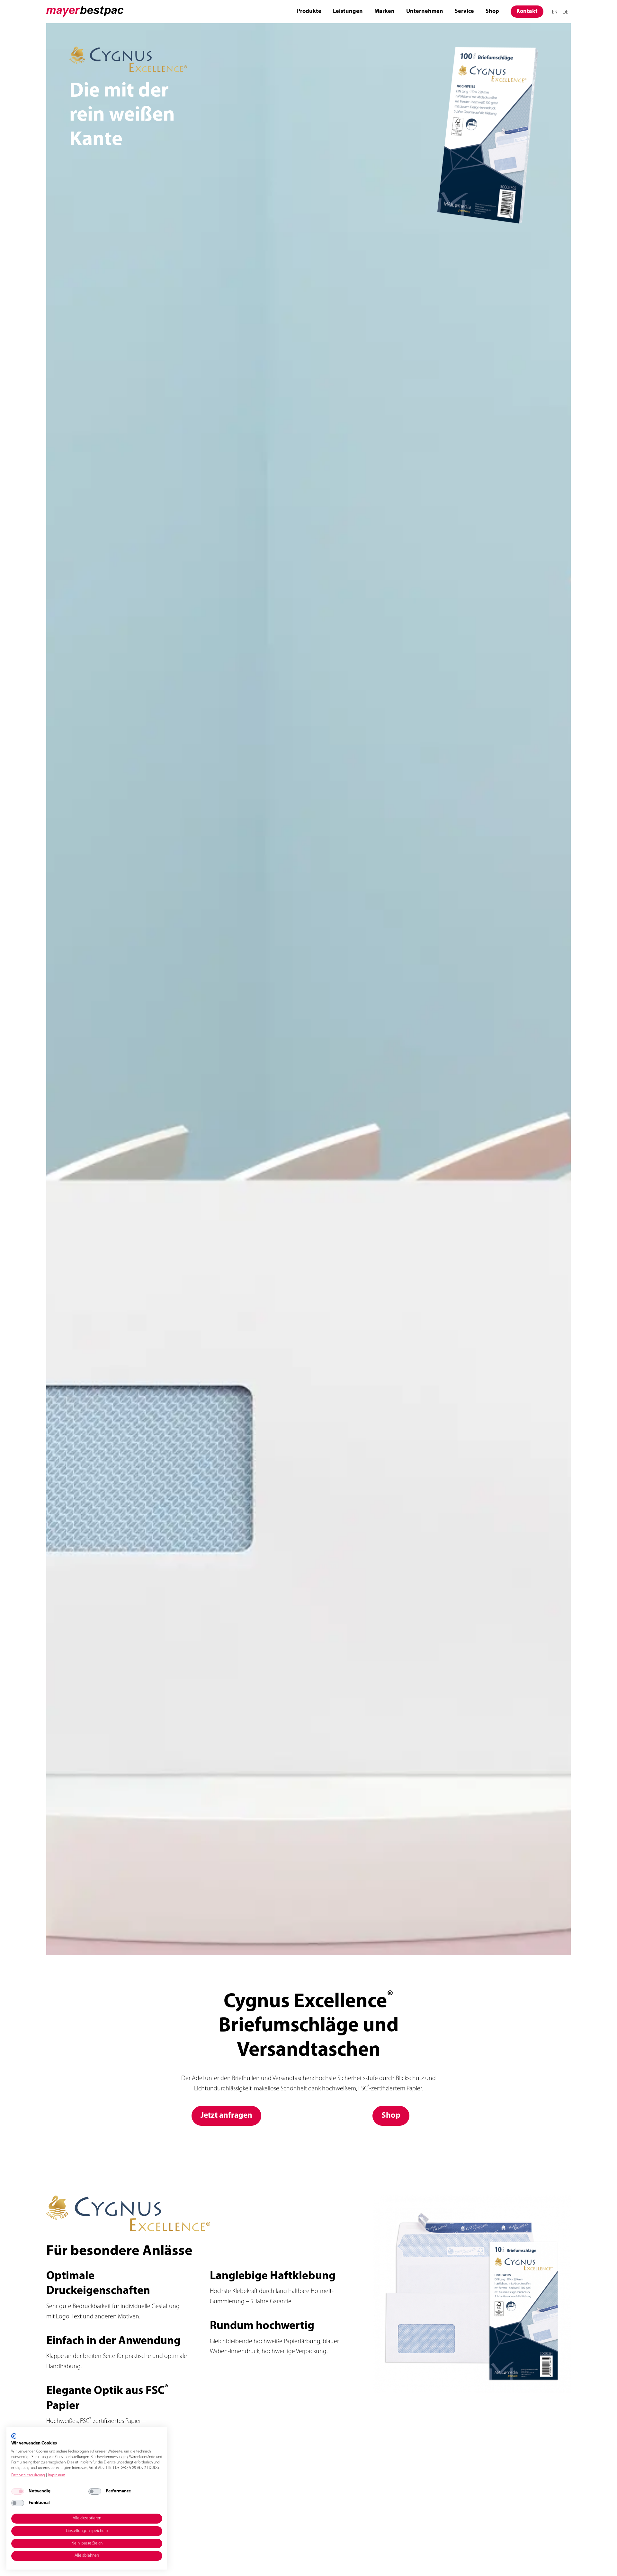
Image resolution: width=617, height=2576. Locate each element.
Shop (492, 12)
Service (464, 12)
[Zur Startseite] (85, 12)
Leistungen (348, 12)
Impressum (57, 2475)
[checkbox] (18, 2491)
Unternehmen (425, 12)
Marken (385, 12)
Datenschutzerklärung (28, 2475)
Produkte (309, 12)
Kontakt (527, 12)
